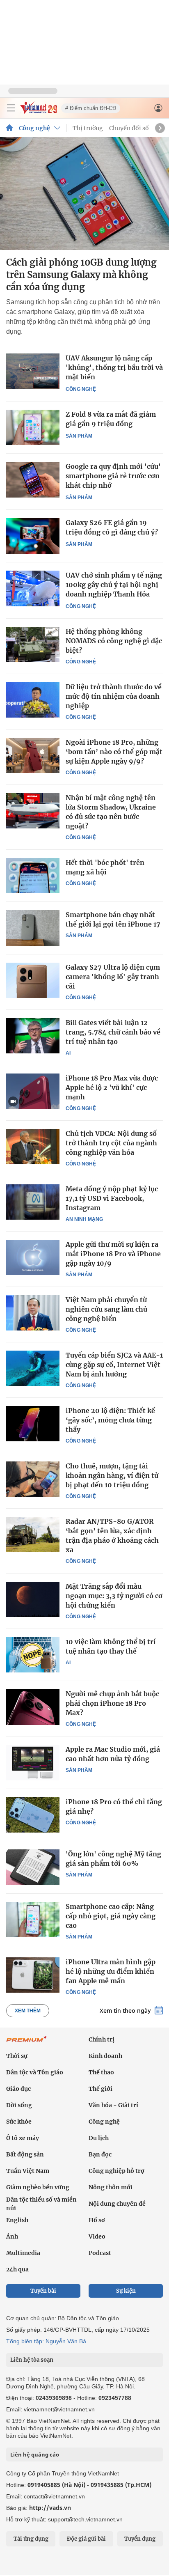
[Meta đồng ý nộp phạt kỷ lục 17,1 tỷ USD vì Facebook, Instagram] (33, 1202)
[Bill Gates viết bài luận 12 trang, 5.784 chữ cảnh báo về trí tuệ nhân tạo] (33, 1036)
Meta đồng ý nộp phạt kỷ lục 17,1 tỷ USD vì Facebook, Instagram (112, 1198)
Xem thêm (28, 2011)
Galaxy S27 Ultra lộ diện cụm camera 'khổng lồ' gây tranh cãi (113, 977)
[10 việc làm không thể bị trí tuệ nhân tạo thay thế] (33, 1655)
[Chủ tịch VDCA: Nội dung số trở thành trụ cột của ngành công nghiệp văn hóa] (33, 1147)
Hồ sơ (97, 2220)
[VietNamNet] (9, 128)
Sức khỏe (19, 2122)
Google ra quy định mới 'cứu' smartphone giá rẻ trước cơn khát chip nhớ (113, 476)
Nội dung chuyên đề (117, 2204)
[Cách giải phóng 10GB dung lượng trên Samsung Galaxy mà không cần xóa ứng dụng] (84, 194)
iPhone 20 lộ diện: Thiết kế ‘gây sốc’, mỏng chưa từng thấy (110, 1420)
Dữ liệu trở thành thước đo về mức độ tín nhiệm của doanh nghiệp (114, 696)
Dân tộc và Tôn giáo (35, 2072)
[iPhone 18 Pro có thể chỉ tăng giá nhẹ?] (33, 1815)
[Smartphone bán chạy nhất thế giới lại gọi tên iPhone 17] (33, 928)
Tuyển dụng (140, 2539)
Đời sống (19, 2105)
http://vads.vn (50, 2508)
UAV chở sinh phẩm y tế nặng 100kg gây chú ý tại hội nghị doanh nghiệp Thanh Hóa (114, 585)
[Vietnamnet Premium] (27, 2043)
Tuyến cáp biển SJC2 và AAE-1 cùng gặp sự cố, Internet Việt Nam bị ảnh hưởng (114, 1365)
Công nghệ (34, 128)
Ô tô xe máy (23, 2138)
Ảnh (12, 2237)
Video (97, 2237)
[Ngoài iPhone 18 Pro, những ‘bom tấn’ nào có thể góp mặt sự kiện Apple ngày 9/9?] (33, 755)
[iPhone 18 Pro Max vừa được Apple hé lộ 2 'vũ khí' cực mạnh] (33, 1091)
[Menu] (11, 108)
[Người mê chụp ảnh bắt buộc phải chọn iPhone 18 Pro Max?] (33, 1707)
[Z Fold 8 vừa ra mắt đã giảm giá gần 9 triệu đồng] (33, 428)
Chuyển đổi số (129, 128)
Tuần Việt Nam (28, 2171)
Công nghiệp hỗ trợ (116, 2171)
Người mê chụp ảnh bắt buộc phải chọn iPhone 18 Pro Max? (112, 1703)
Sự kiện (126, 2291)
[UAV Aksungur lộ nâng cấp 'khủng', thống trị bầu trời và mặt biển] (33, 371)
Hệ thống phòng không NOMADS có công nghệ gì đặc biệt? (114, 641)
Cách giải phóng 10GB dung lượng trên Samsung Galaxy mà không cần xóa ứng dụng (81, 275)
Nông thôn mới (111, 2187)
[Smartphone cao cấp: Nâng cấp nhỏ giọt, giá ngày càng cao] (33, 1920)
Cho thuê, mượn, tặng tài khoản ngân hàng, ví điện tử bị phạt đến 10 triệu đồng (112, 1475)
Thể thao (101, 2072)
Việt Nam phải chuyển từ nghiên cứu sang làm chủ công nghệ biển (106, 1309)
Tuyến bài (43, 2291)
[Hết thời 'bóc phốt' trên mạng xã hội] (33, 876)
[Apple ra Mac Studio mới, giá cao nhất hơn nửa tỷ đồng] (33, 1762)
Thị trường (88, 128)
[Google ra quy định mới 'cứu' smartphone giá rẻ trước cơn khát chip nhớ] (33, 480)
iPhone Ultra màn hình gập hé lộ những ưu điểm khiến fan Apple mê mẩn (111, 1971)
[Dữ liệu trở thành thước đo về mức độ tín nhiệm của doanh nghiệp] (33, 700)
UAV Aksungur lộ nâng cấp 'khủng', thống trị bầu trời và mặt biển (114, 367)
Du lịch (99, 2138)
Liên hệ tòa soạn (32, 2360)
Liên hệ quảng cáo (35, 2454)
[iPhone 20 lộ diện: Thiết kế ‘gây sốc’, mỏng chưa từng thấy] (33, 1424)
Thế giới (100, 2089)
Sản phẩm (79, 436)
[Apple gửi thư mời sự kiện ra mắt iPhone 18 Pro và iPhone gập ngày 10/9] (33, 1257)
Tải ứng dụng (31, 2539)
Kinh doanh (105, 2056)
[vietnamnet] (39, 111)
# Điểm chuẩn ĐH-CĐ (91, 108)
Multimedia (23, 2253)
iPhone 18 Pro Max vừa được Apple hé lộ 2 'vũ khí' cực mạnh (112, 1087)
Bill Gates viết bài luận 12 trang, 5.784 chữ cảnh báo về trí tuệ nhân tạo (113, 1032)
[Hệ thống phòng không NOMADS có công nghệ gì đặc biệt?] (33, 645)
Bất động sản (25, 2154)
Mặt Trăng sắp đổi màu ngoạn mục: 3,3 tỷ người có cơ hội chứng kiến (114, 1596)
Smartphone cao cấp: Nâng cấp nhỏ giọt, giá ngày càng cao (111, 1916)
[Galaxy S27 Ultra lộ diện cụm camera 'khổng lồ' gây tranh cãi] (33, 980)
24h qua (17, 2269)
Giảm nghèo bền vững (38, 2187)
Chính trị (102, 2039)
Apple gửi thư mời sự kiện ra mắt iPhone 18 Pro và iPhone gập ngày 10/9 (113, 1254)
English (17, 2220)
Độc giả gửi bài (86, 2539)
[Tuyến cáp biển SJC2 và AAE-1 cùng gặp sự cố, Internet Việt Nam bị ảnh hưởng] (33, 1368)
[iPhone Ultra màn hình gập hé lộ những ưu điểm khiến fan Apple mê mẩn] (33, 1975)
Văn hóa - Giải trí (113, 2105)
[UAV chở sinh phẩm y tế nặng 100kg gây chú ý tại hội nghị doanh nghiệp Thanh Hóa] (33, 588)
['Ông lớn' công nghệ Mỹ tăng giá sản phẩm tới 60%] (33, 1867)
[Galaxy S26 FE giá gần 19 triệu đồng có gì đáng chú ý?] (33, 536)
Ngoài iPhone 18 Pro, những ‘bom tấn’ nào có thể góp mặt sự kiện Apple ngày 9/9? (114, 752)
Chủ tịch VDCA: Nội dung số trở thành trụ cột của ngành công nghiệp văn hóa (111, 1143)
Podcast (100, 2253)
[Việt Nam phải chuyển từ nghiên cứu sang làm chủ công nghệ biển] (33, 1313)
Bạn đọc (100, 2154)
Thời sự (17, 2056)
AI (68, 1053)
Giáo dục (18, 2089)
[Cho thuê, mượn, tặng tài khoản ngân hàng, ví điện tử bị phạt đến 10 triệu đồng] (33, 1479)
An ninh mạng (84, 1219)
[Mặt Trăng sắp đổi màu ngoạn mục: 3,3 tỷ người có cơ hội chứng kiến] (33, 1599)
